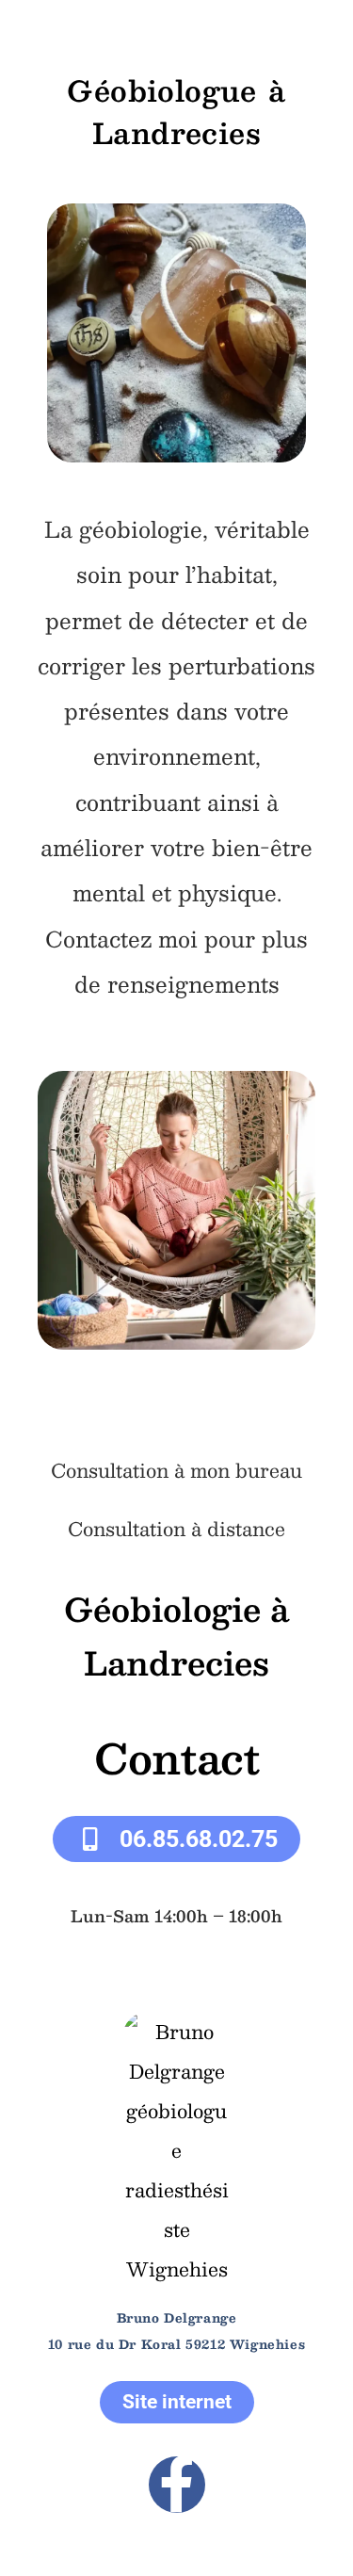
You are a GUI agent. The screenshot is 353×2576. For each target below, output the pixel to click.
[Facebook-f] (177, 2485)
